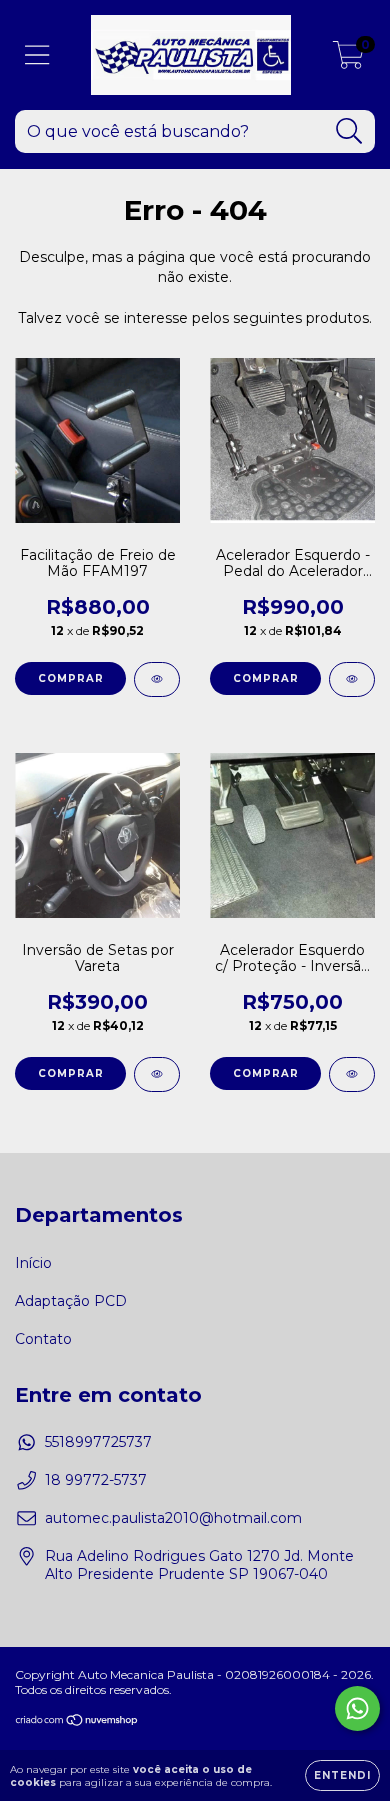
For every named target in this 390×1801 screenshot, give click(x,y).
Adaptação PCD (71, 1301)
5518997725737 (98, 1442)
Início (33, 1263)
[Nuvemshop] (77, 1722)
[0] (348, 60)
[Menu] (37, 55)
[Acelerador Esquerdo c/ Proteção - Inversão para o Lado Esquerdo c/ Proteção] (352, 1074)
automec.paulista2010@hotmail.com (173, 1518)
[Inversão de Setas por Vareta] (157, 1074)
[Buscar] (349, 131)
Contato (43, 1339)
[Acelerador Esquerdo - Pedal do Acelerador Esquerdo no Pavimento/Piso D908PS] (352, 679)
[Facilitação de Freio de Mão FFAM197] (157, 679)
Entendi (342, 1775)
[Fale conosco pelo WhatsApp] (357, 1708)
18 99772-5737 (96, 1480)
